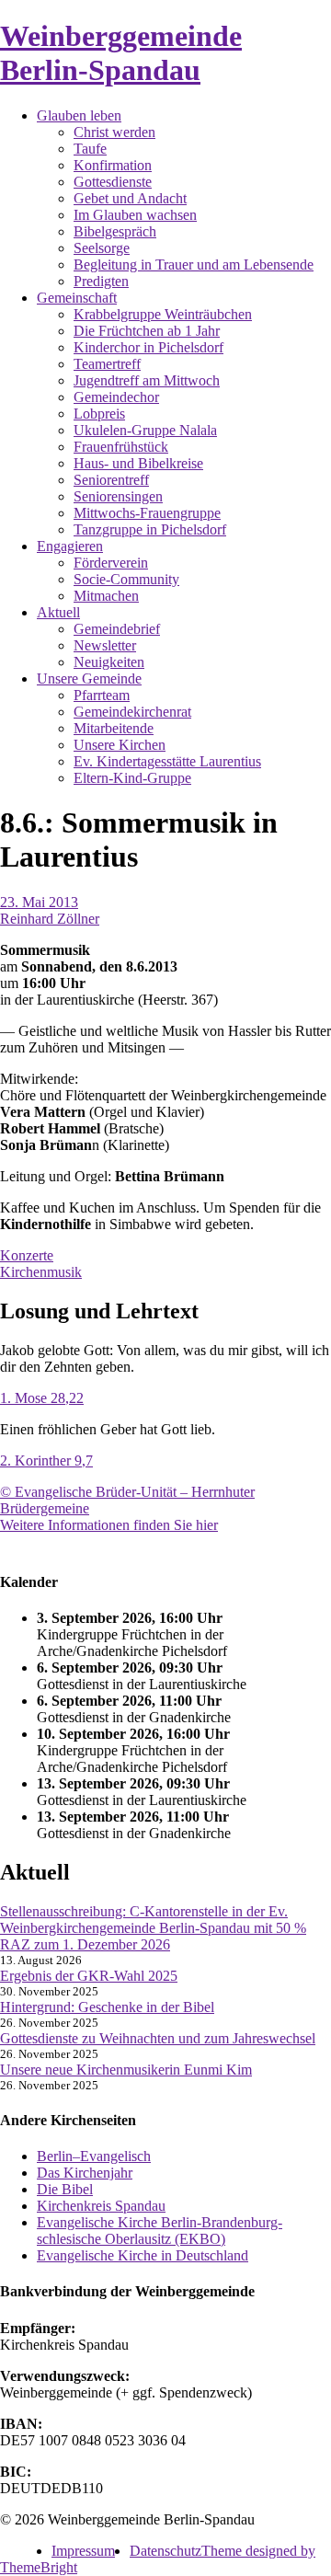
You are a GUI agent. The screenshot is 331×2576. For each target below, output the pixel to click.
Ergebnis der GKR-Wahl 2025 (89, 1976)
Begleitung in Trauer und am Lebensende (194, 264)
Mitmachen (106, 596)
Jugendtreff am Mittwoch (147, 380)
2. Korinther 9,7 (46, 1460)
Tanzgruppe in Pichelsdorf (150, 529)
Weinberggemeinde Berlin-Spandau (121, 53)
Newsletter (105, 645)
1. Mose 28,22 (42, 1398)
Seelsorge (102, 248)
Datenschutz (165, 2551)
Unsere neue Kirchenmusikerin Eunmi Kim (126, 2070)
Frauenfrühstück (121, 447)
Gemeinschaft (77, 298)
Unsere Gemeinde (89, 678)
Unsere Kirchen (120, 745)
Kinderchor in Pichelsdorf (148, 347)
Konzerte (27, 1255)
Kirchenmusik (41, 1272)
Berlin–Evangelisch (94, 2156)
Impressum (83, 2551)
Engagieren (70, 546)
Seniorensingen (118, 496)
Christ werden (114, 132)
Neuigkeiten (109, 662)
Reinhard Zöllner (50, 919)
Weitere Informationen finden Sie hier (109, 1525)
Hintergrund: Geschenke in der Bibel (107, 2007)
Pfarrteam (102, 695)
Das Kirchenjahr (85, 2173)
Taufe (90, 149)
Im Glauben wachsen (135, 215)
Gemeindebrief (117, 629)
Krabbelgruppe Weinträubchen (163, 314)
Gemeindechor (116, 397)
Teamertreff (107, 364)
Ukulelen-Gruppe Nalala (145, 430)
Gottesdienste (113, 182)
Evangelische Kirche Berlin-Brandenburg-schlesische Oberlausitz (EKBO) (160, 2231)
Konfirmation (113, 165)
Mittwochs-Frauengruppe (147, 513)
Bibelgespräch (115, 231)
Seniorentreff (111, 480)
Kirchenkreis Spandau (101, 2206)
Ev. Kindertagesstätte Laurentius (167, 761)
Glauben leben (79, 115)
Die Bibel (65, 2189)
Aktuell (58, 612)
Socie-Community (126, 579)
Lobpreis (99, 414)
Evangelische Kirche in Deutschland (143, 2255)
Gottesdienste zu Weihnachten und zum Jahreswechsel (158, 2038)
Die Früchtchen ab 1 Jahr (147, 331)
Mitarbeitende (114, 728)
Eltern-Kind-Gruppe (132, 778)
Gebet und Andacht (130, 198)
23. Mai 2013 (39, 902)
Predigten (101, 281)
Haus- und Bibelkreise (138, 463)
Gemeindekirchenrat (132, 712)
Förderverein (111, 563)
